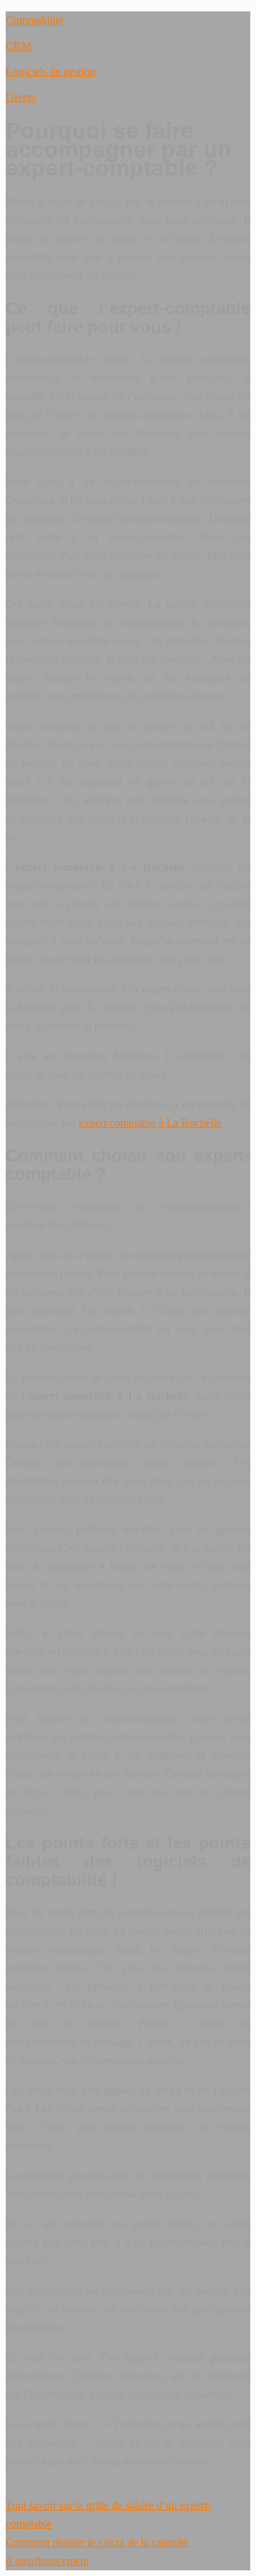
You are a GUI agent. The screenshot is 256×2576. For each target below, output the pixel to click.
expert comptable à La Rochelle (150, 1123)
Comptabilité (34, 20)
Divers (21, 97)
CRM (18, 46)
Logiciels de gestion (50, 71)
